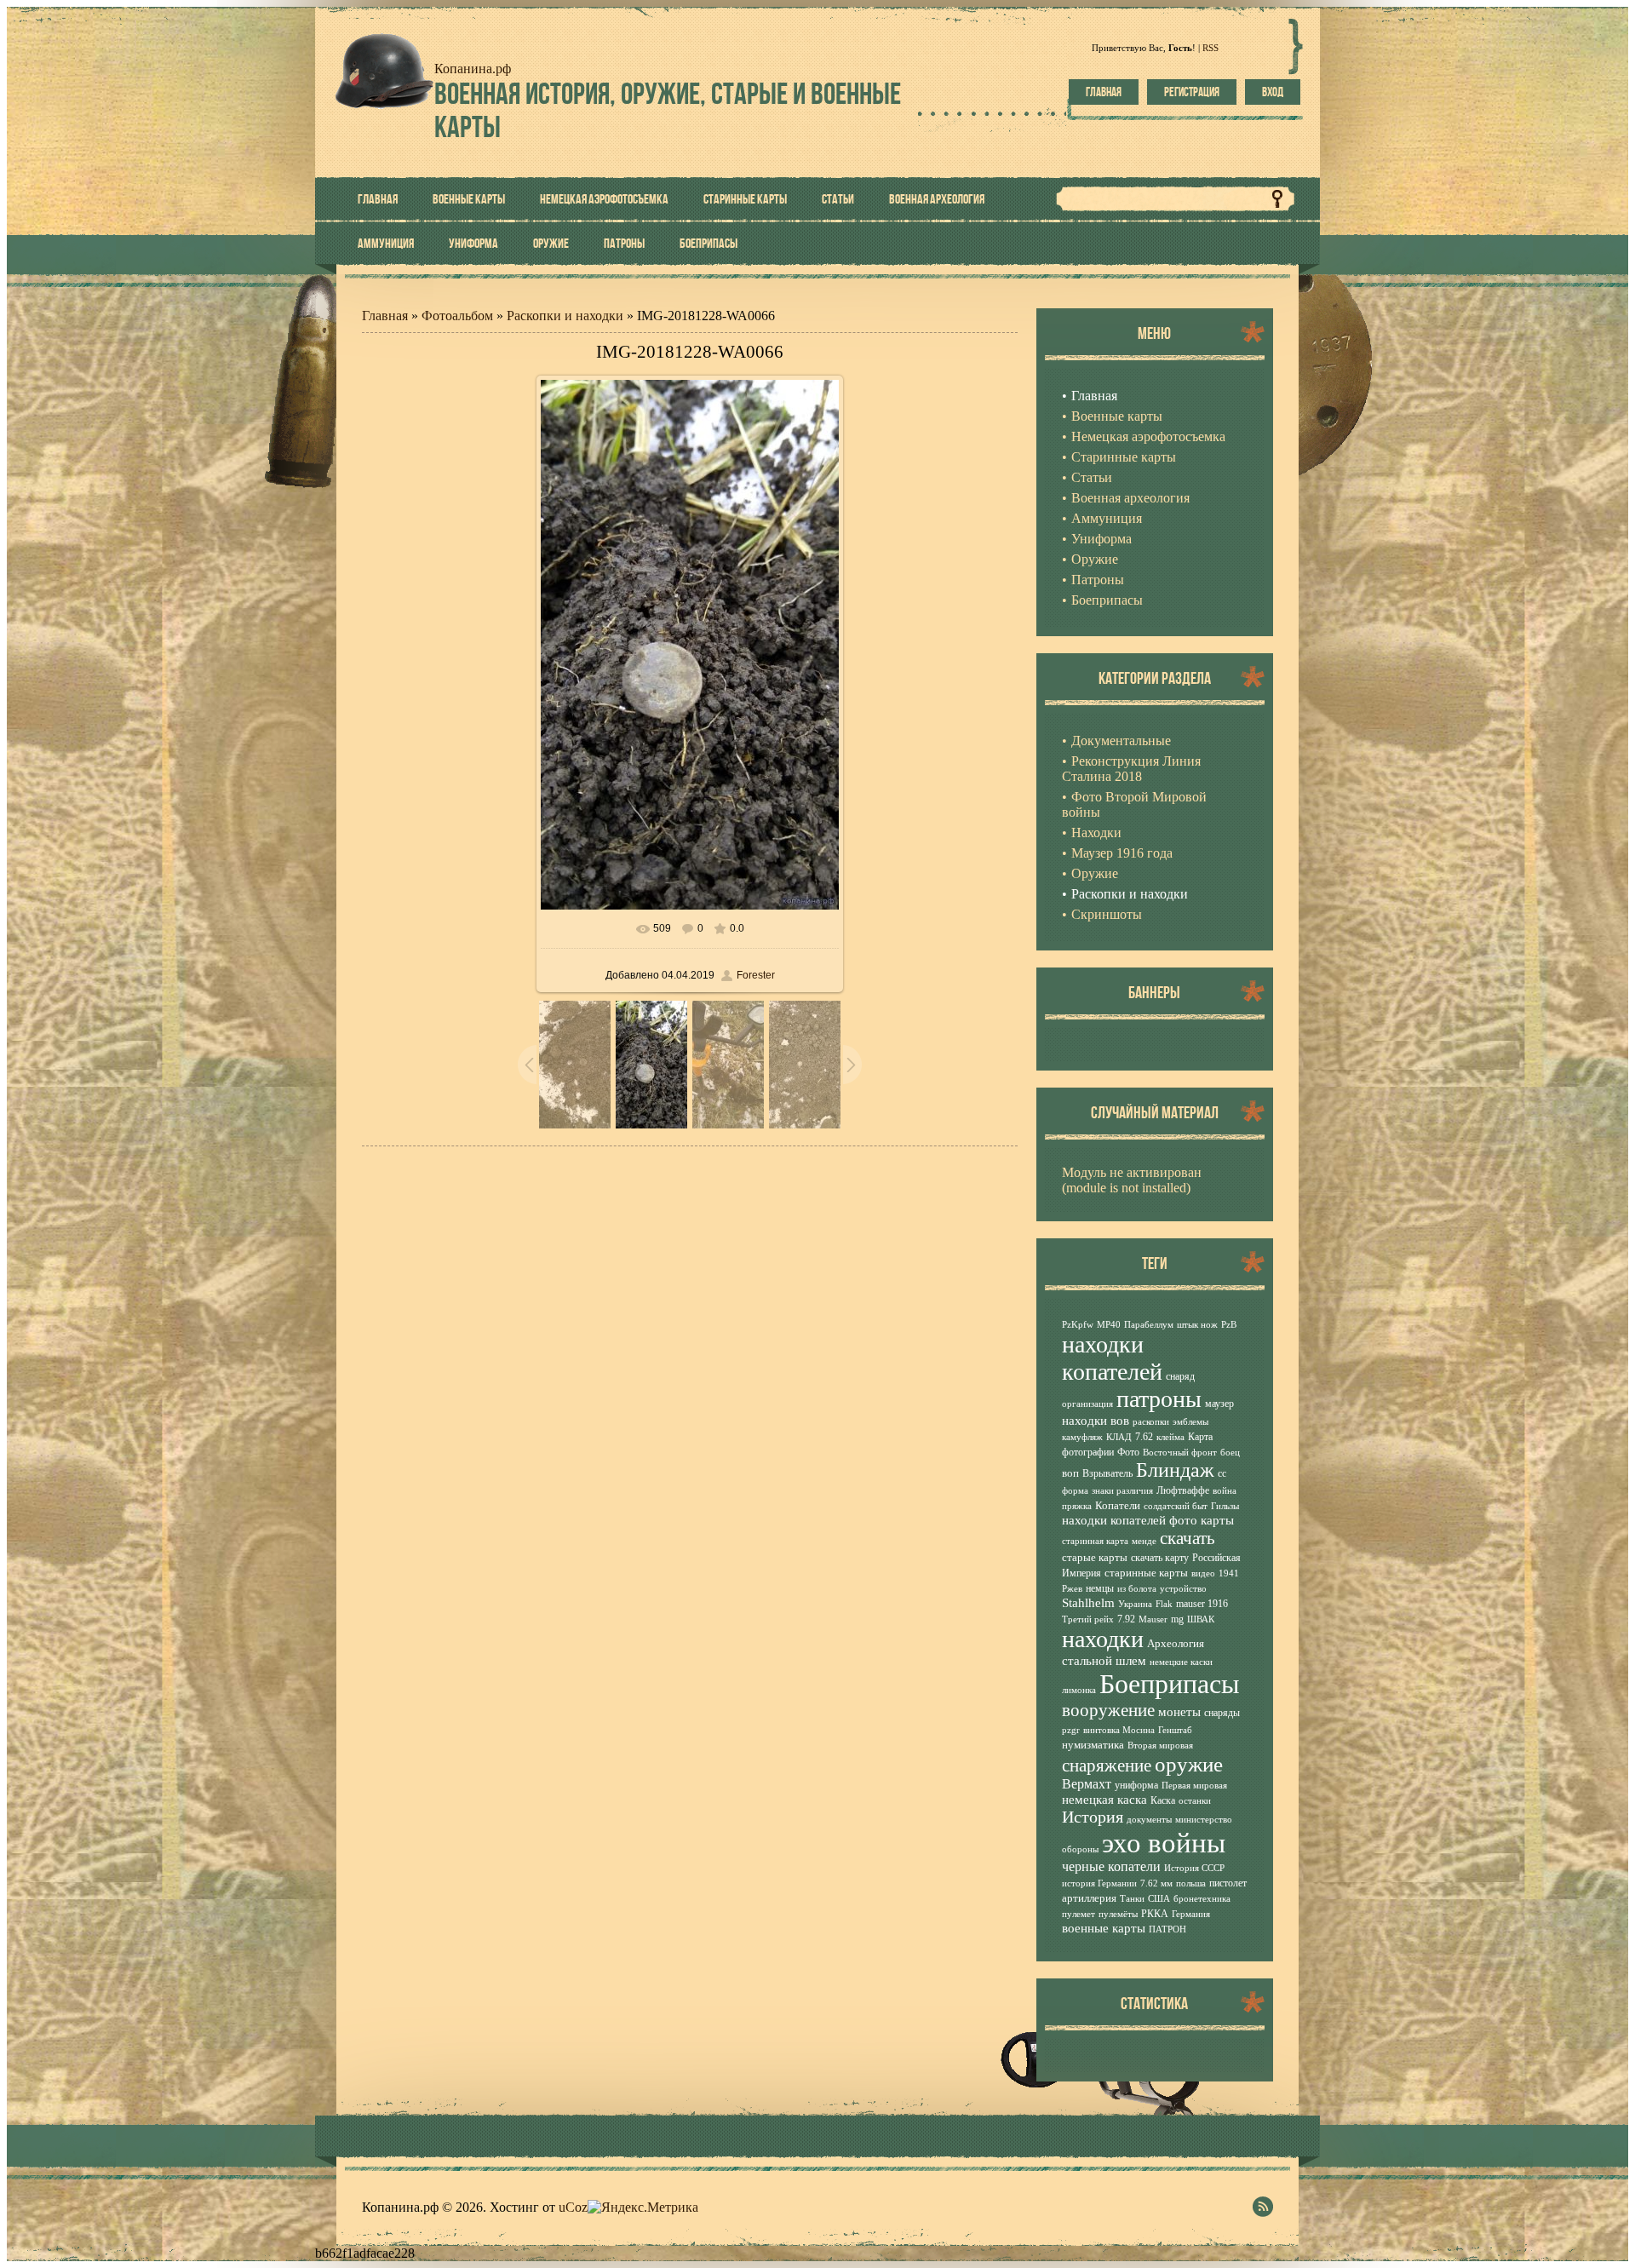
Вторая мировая (1160, 1745)
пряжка (1077, 1506)
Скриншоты (1107, 914)
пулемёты (1118, 1914)
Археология (1176, 1643)
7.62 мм (1156, 1883)
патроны (1159, 1399)
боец (1230, 1453)
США (1159, 1899)
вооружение (1108, 1710)
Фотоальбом (457, 316)
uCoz (573, 2207)
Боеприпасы (1170, 1684)
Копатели (1118, 1505)
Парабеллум (1149, 1325)
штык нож (1197, 1325)
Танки (1132, 1899)
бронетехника (1202, 1899)
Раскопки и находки (565, 316)
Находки (1096, 833)
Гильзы (1225, 1506)
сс (1222, 1473)
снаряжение (1107, 1766)
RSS (1210, 48)
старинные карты (1146, 1573)
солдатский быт (1176, 1506)
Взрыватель (1107, 1473)
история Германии (1099, 1883)
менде (1144, 1541)
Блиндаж (1175, 1470)
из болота (1137, 1589)
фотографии (1088, 1452)
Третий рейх (1088, 1619)
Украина (1135, 1604)
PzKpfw (1078, 1325)
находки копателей (1112, 1358)
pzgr (1071, 1730)
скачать (1188, 1538)
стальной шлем (1104, 1661)
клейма (1170, 1437)
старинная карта (1095, 1541)
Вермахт (1087, 1784)
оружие (1189, 1764)
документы (1149, 1820)
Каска (1163, 1800)
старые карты (1095, 1557)
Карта (1200, 1437)
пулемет (1079, 1914)
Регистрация (1192, 92)
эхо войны (1164, 1843)
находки (1103, 1639)
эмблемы (1190, 1422)
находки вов (1096, 1421)
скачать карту (1160, 1558)
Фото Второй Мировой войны (1134, 804)
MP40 (1109, 1325)
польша (1191, 1883)
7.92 (1126, 1619)
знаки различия (1122, 1491)
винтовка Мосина (1119, 1730)
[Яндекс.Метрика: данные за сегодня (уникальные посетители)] (643, 2208)
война (1225, 1491)
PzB (1229, 1325)
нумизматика (1093, 1745)
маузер (1219, 1404)
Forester (756, 975)
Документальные (1121, 741)
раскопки (1151, 1422)
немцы (1100, 1588)
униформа (1136, 1785)
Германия (1191, 1914)
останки (1195, 1801)
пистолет (1228, 1883)
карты (1217, 1520)
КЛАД (1119, 1437)
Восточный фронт (1180, 1453)
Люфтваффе (1183, 1490)
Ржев (1072, 1589)
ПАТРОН (1167, 1929)
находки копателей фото (1130, 1520)
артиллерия (1089, 1898)
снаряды (1222, 1713)
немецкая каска (1104, 1800)
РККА (1155, 1914)
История (1093, 1817)
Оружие (1095, 873)
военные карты (1104, 1928)
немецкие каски (1181, 1662)
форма (1075, 1491)
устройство (1183, 1589)
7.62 (1144, 1437)
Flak (1164, 1604)
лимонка (1079, 1690)
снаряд (1180, 1376)
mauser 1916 (1202, 1604)
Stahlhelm (1088, 1603)
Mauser (1153, 1619)
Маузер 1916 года (1122, 853)
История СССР (1194, 1868)
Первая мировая (1194, 1786)
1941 (1229, 1573)
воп (1070, 1473)
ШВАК (1201, 1619)
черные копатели (1111, 1866)
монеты (1179, 1712)
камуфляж (1082, 1437)
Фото (1128, 1452)
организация (1087, 1404)
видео (1203, 1573)
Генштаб (1175, 1730)
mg (1177, 1619)
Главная (1104, 92)
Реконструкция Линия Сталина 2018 (1131, 769)
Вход (1273, 92)
